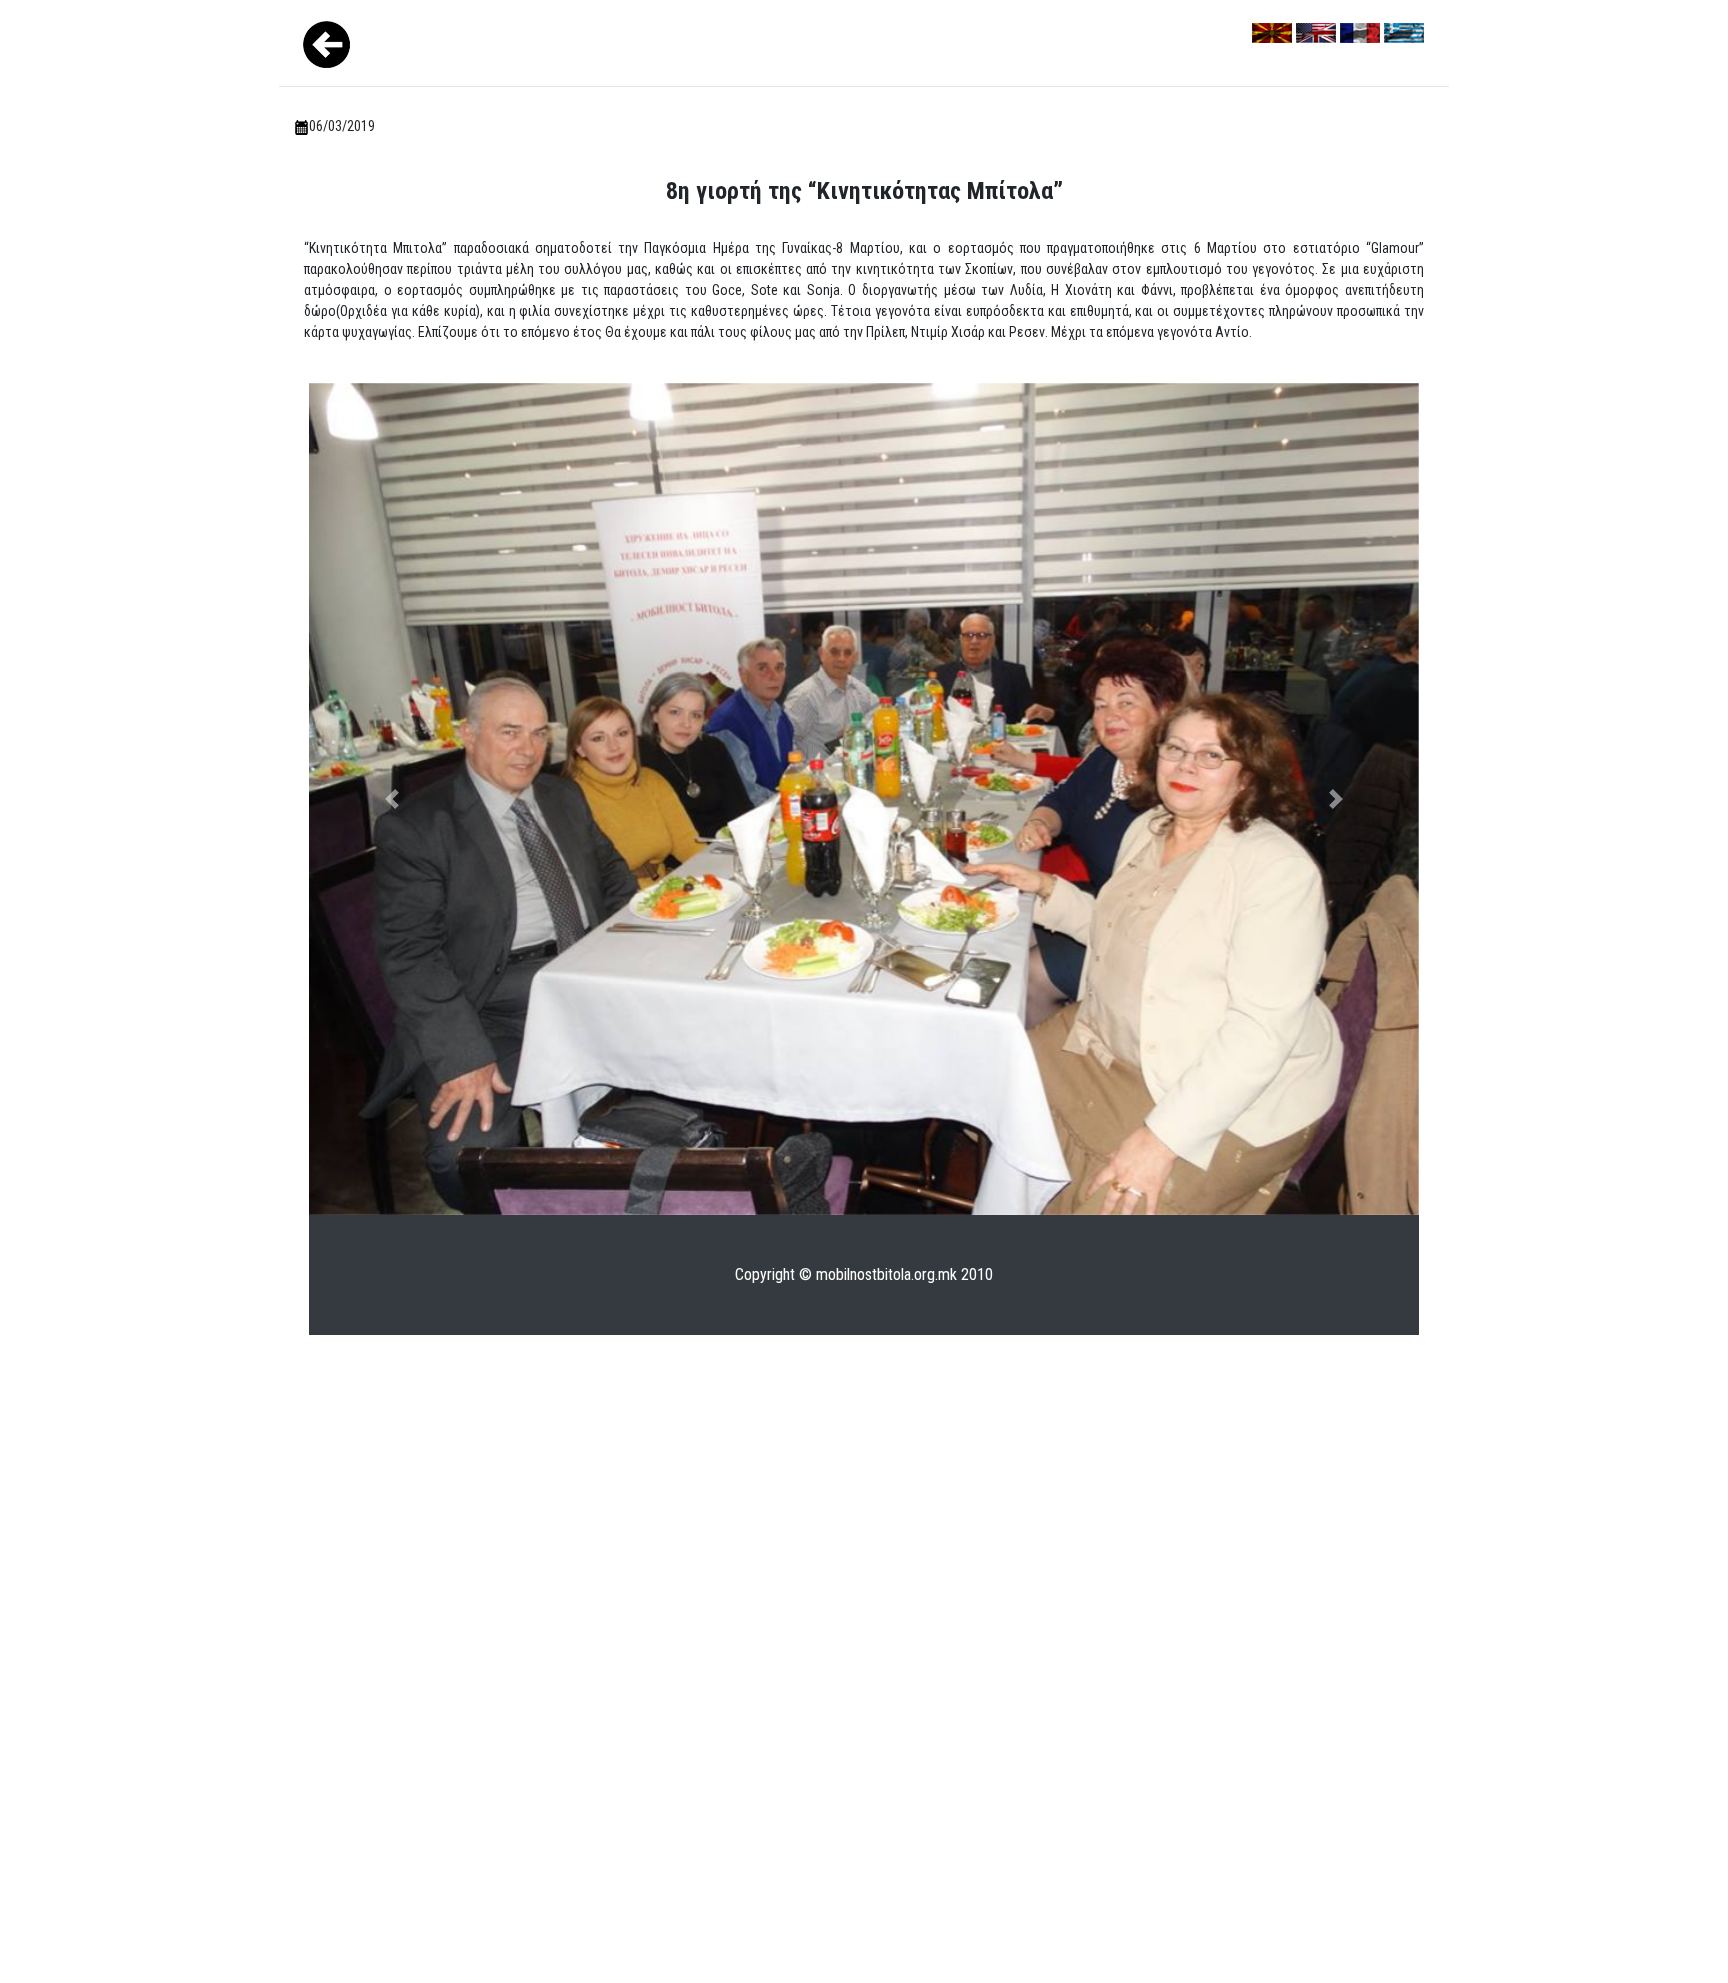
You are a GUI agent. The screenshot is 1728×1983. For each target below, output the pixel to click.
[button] (392, 799)
